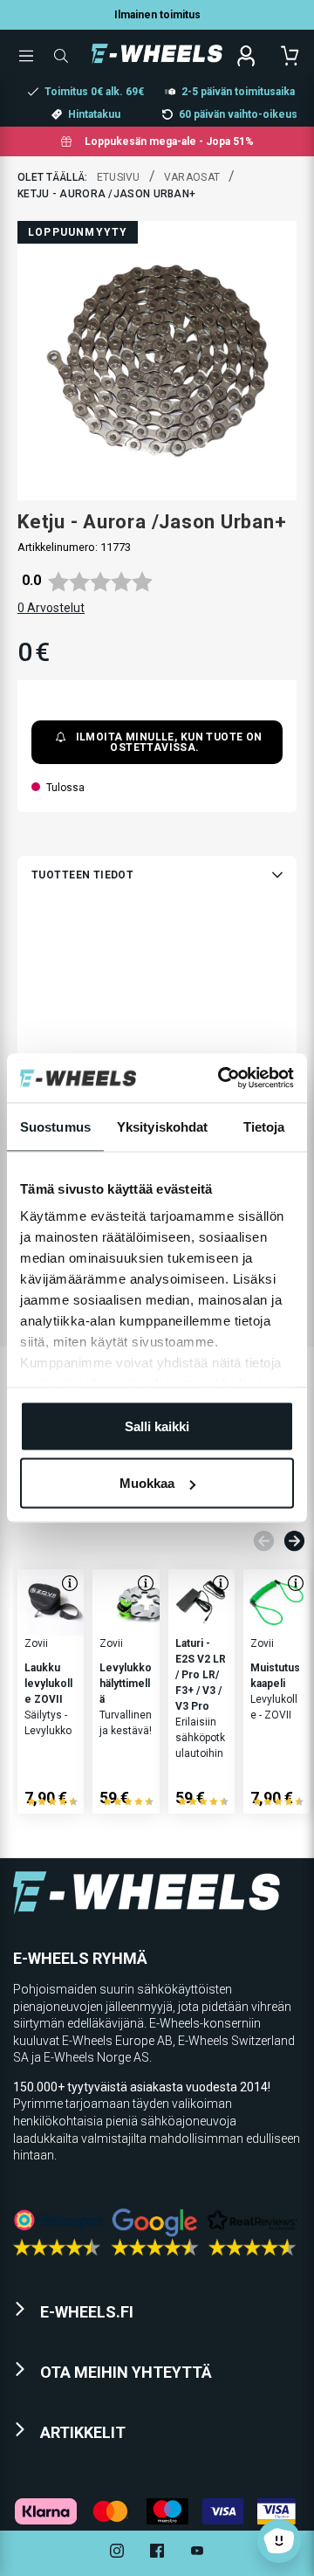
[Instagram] (117, 2553)
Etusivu (119, 177)
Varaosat (192, 177)
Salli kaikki (157, 1426)
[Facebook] (157, 2553)
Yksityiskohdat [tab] (162, 1126)
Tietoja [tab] (264, 1126)
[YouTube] (197, 2553)
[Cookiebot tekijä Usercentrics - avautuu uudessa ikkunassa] (222, 1078)
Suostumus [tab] (55, 1126)
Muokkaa (147, 1483)
